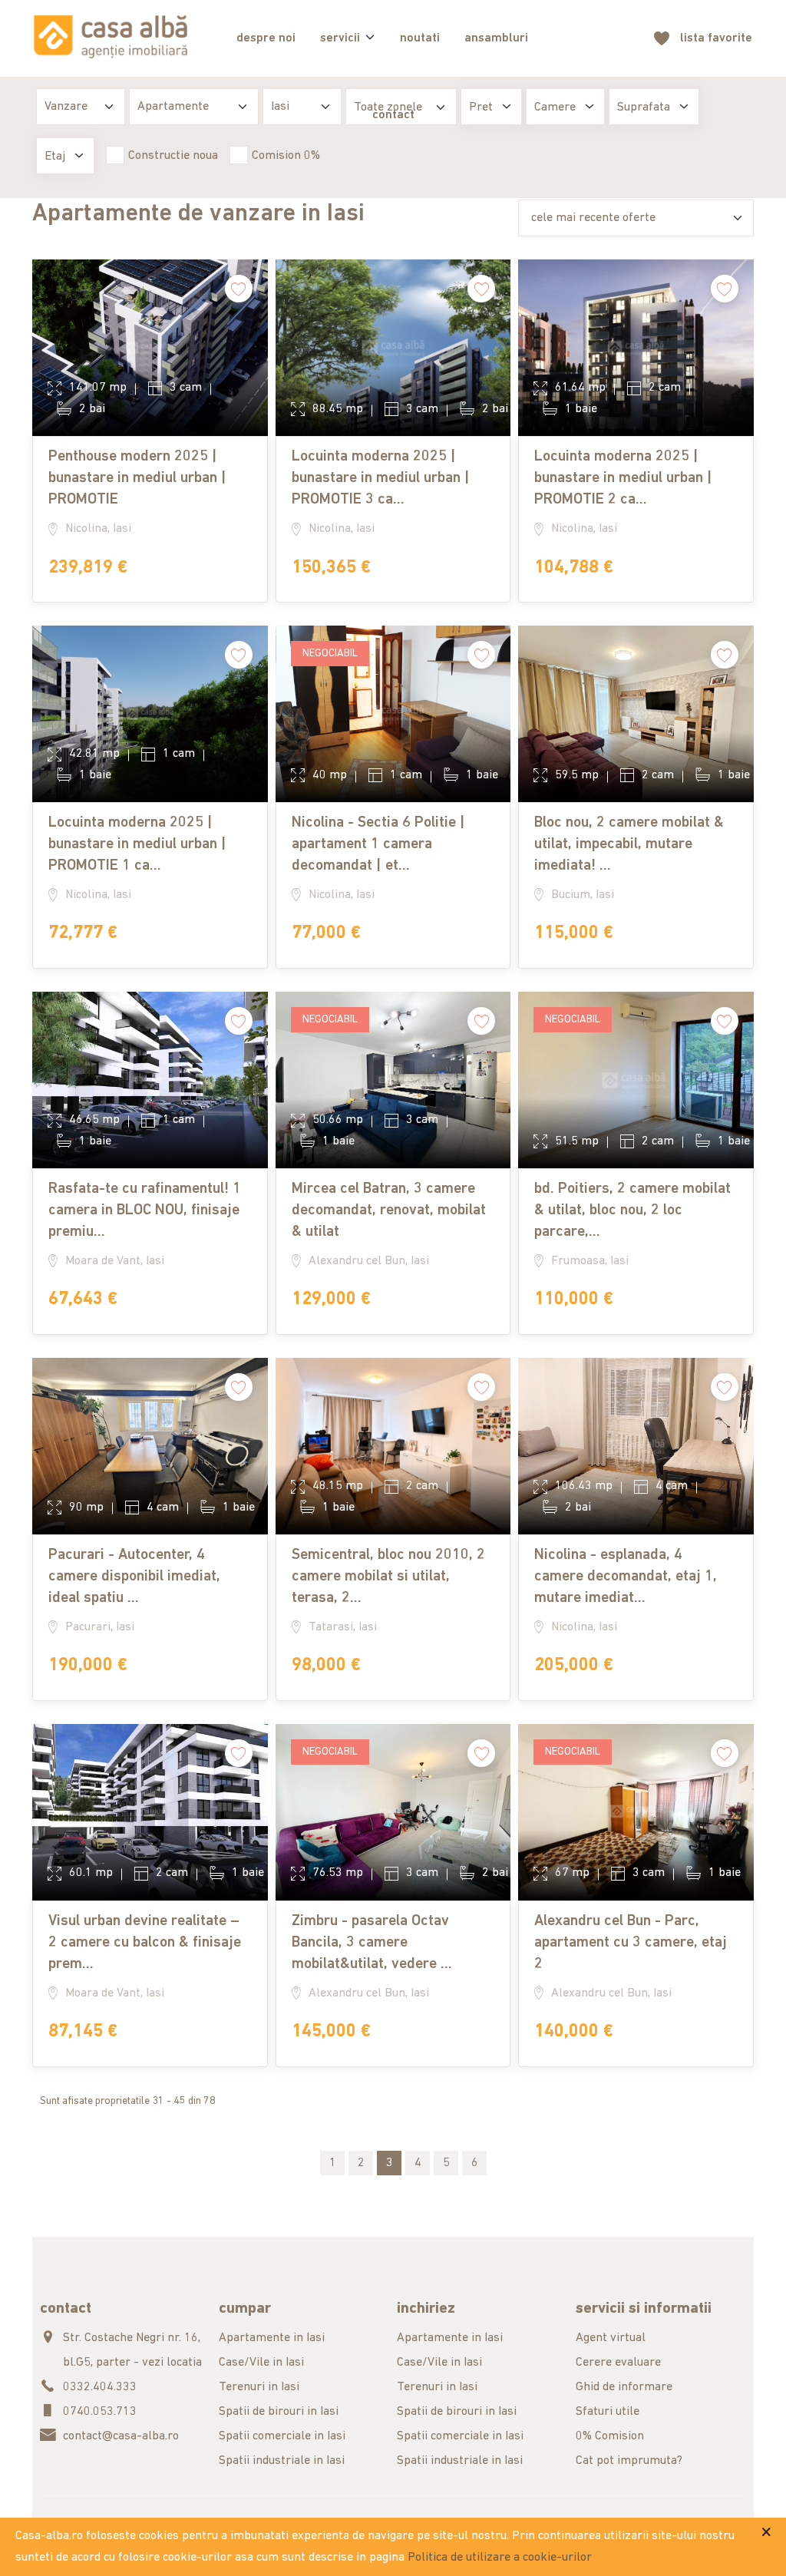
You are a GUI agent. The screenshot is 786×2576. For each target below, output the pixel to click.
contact (393, 115)
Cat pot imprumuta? (629, 2461)
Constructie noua (173, 156)
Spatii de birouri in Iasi (279, 2412)
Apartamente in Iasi (272, 2338)
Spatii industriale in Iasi (282, 2461)
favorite (716, 38)
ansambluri (496, 38)
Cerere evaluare (618, 2363)
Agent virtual (611, 2338)
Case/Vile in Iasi (261, 2363)
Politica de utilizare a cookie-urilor (500, 2558)
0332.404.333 (100, 2387)
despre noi (266, 38)
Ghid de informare (624, 2387)
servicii (340, 38)
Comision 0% (286, 156)
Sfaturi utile (608, 2412)
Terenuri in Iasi (259, 2387)
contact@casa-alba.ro (121, 2436)
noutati (420, 38)
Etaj (55, 157)
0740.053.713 (100, 2412)
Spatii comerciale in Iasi (282, 2436)
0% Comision (610, 2436)
